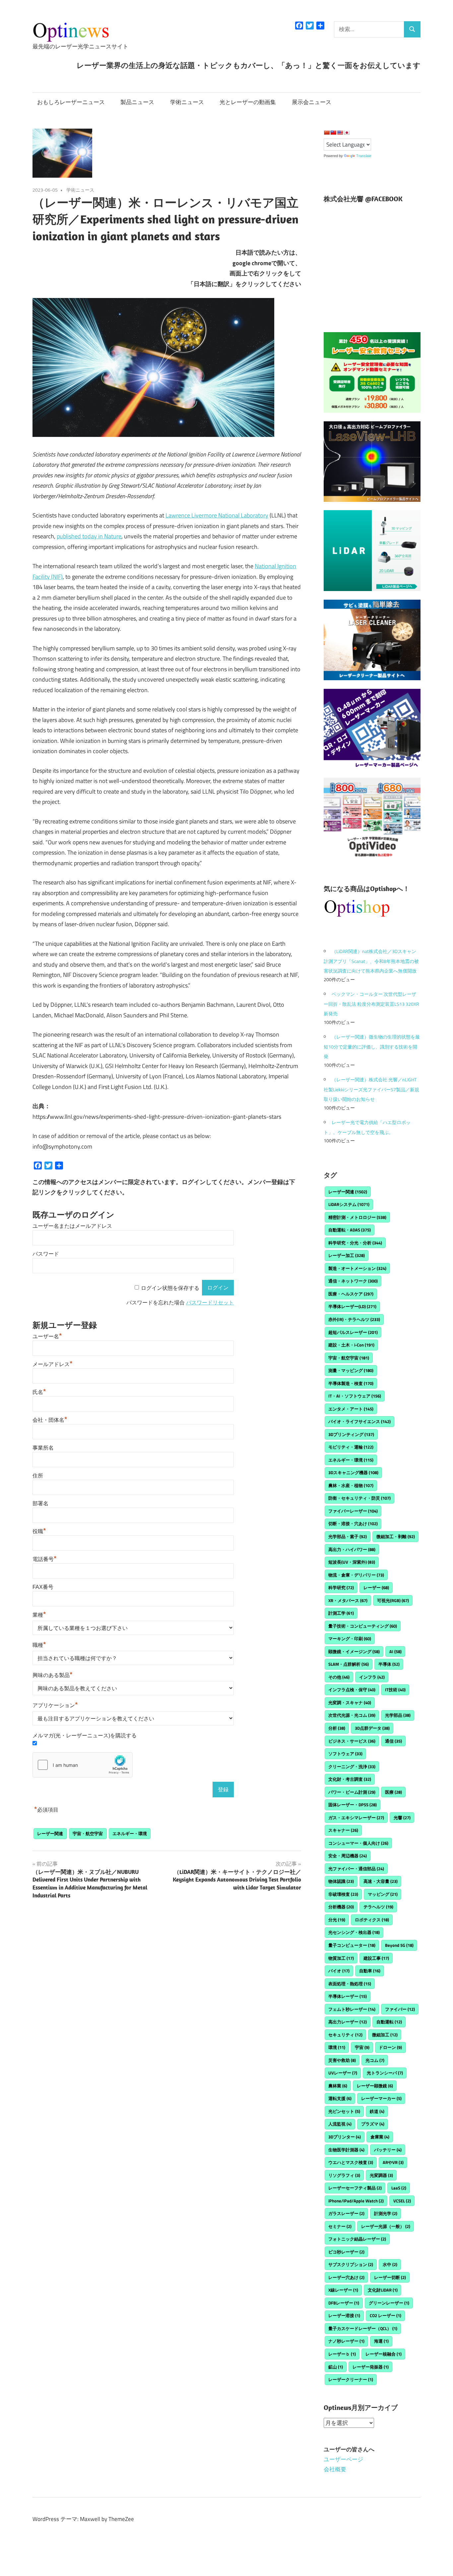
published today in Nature (89, 536)
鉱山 (336, 2367)
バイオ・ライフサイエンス (359, 1421)
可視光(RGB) (393, 1600)
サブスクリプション (351, 2264)
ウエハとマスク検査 (351, 2162)
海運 (381, 2341)
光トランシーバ (385, 2073)
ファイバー (400, 2009)
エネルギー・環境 (130, 1833)
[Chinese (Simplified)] (327, 133)
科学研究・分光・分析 (355, 1243)
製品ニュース (137, 102)
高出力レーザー (348, 2022)
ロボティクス (372, 1920)
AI (395, 1651)
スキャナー (343, 1830)
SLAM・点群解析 (349, 1664)
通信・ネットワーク (353, 1281)
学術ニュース (187, 102)
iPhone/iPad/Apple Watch (356, 2201)
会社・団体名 (50, 1420)
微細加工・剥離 (396, 1536)
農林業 (338, 2086)
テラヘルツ (378, 1907)
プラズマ (373, 2124)
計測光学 (386, 2213)
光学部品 (398, 1715)
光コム (375, 2060)
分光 (337, 1920)
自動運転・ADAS (350, 1230)
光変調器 (381, 2175)
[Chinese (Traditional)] (333, 133)
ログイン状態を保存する (170, 1288)
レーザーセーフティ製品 (355, 2188)
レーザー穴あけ (346, 2277)
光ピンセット (344, 2111)
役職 (39, 1531)
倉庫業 (380, 2137)
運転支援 (340, 2098)
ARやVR (393, 2162)
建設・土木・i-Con (351, 1345)
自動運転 (389, 2022)
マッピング (383, 1894)
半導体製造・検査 (351, 1383)
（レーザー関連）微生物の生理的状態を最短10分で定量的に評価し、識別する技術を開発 (372, 1047)
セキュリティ (345, 2035)
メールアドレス (53, 1364)
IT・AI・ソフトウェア (355, 1396)
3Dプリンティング (351, 1434)
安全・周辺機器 (348, 1856)
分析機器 (341, 1907)
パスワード (46, 1254)
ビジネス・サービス (352, 1741)
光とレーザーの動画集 (248, 102)
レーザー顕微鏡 (375, 2086)
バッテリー (388, 2150)
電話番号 (45, 1559)
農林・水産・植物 (351, 1485)
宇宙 (362, 2047)
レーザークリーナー (351, 2379)
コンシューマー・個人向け (358, 1843)
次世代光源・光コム (352, 1715)
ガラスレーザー (346, 2213)
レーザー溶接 (344, 2315)
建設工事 (376, 1958)
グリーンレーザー (389, 2303)
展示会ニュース (312, 102)
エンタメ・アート (351, 1409)
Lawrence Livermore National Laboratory (217, 515)
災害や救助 (342, 2060)
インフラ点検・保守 (352, 1690)
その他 (339, 1677)
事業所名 (43, 1448)
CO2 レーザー (386, 2315)
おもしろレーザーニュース (71, 102)
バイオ (339, 1971)
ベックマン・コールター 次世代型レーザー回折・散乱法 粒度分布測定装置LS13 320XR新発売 (371, 1004)
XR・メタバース (348, 1600)
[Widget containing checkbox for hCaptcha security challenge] (83, 1765)
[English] (340, 133)
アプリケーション (55, 1705)
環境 (337, 2047)
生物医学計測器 (346, 2150)
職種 (39, 1645)
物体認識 (341, 1881)
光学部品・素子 (348, 1536)
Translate (364, 156)
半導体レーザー (348, 1996)
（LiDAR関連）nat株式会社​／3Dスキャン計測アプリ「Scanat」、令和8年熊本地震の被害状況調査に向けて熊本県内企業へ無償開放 (371, 961)
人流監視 (340, 2124)
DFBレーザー (344, 2303)
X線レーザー (343, 2290)
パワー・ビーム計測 (352, 1792)
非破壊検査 (343, 1894)
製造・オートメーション (357, 1268)
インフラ (372, 1677)
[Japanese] (347, 133)
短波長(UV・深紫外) (352, 1562)
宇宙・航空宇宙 (88, 1833)
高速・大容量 (381, 1881)
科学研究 (341, 1588)
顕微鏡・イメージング (354, 1651)
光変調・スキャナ (350, 1703)
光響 (402, 1818)
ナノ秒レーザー (346, 2341)
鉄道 (377, 2111)
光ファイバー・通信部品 (356, 1869)
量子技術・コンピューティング (363, 1626)
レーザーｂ (342, 2354)
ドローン (390, 2047)
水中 (390, 2264)
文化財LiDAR (383, 2290)
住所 (38, 1476)
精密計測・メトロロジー (357, 1217)
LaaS (399, 2188)
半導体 (389, 1664)
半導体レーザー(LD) (352, 1306)
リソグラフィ (344, 2175)
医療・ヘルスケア (351, 1294)
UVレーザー (343, 2073)
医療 (393, 1792)
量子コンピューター (352, 1945)
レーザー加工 (347, 1255)
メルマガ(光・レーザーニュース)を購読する (85, 1736)
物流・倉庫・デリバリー (356, 1575)
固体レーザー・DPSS (353, 1805)
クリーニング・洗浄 (352, 1767)
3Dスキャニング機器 (353, 1472)
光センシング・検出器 (354, 1932)
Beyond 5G (399, 1945)
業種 (39, 1615)
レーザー (376, 1588)
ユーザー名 (47, 1336)
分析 (337, 1728)
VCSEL (402, 2201)
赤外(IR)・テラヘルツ (354, 1319)
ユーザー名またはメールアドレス (72, 1226)
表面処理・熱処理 (350, 1984)
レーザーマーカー (381, 2098)
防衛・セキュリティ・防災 (359, 1498)
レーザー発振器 (371, 2367)
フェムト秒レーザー (352, 2009)
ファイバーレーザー (353, 1511)
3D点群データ (372, 1728)
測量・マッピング (351, 1370)
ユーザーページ (343, 2459)
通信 (393, 1741)
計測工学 (341, 1613)
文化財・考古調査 (350, 1779)
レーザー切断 (390, 2277)
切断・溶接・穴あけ (353, 1524)
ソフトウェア (345, 1754)
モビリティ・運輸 (351, 1447)
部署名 (40, 1503)
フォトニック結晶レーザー (357, 2239)
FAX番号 (43, 1587)
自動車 (370, 1971)
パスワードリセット (210, 1303)
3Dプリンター (345, 2137)
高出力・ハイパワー (352, 1549)
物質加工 (341, 1958)
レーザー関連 (50, 1833)
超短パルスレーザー (353, 1332)
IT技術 (395, 1690)
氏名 (39, 1392)
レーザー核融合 (384, 2354)
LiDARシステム (349, 1204)
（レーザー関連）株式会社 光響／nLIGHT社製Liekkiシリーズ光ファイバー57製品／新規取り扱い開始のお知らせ (371, 1089)
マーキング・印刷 (350, 1639)
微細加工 (385, 2035)
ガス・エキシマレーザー (356, 1818)
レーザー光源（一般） (386, 2226)
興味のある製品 (53, 1675)
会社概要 (335, 2469)
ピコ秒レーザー (346, 2252)
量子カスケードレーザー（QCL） (363, 2328)
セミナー (340, 2226)
